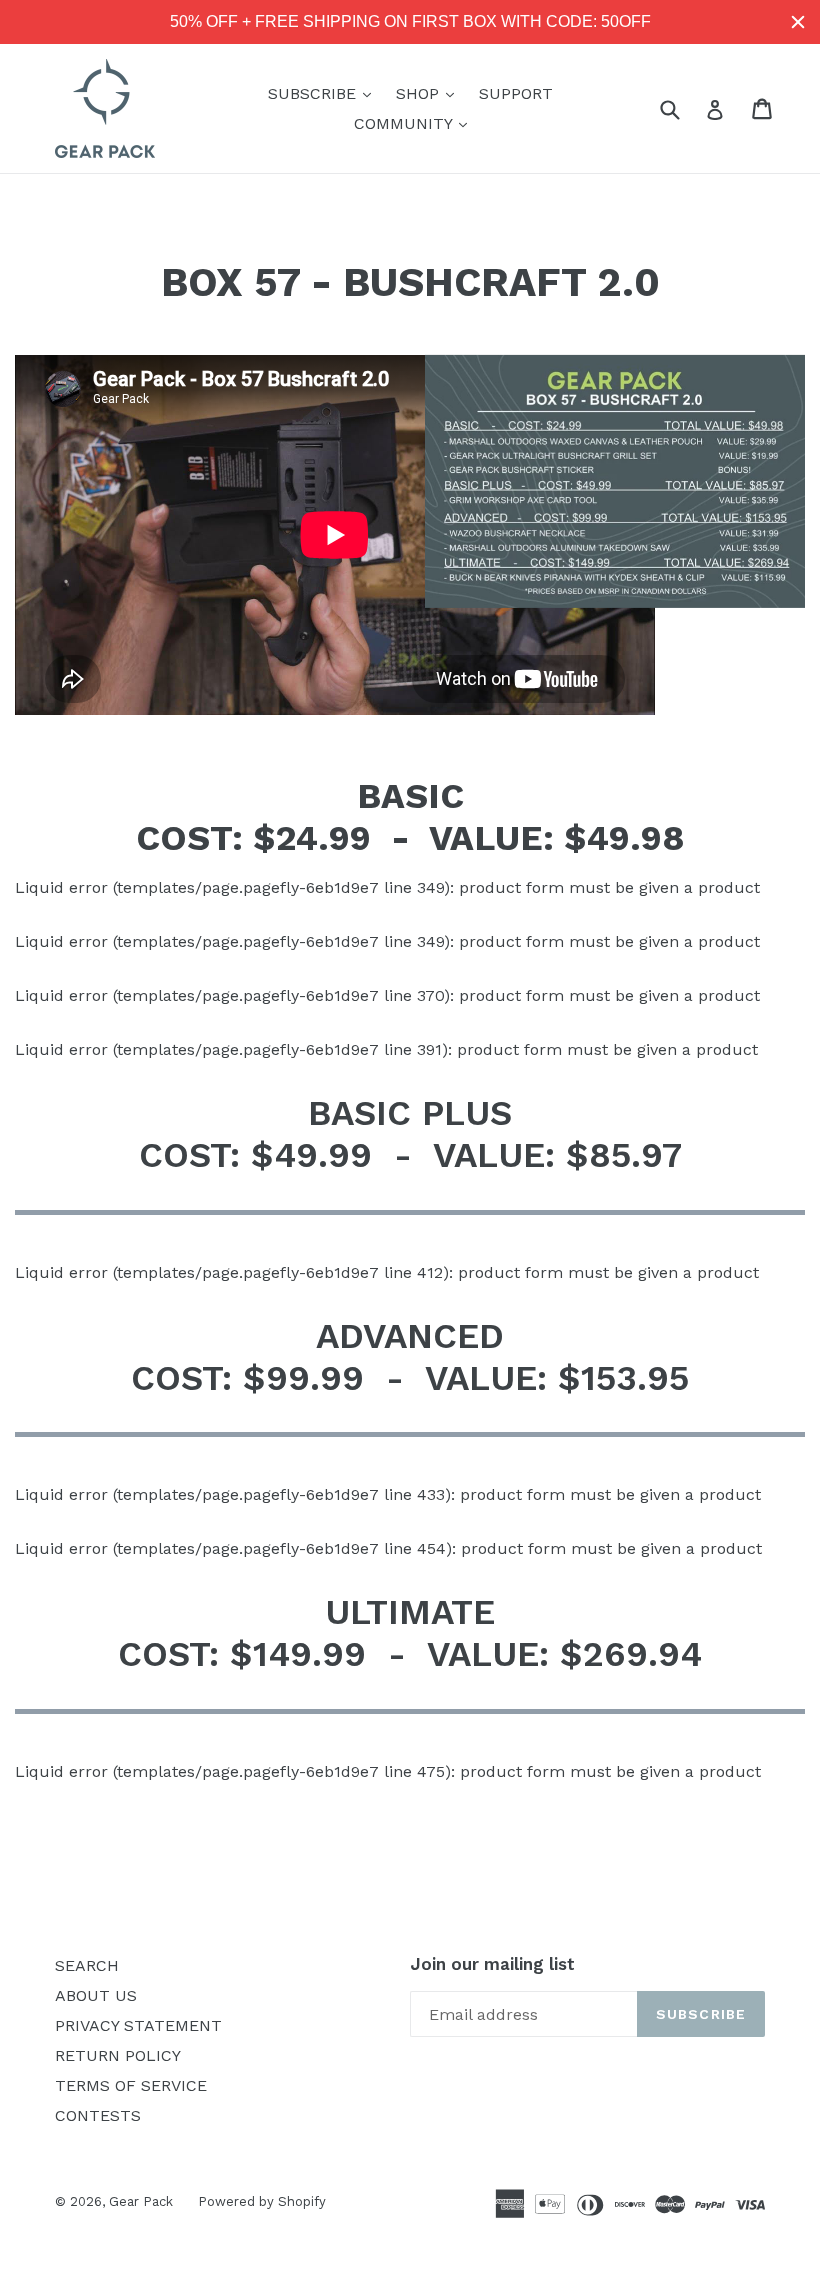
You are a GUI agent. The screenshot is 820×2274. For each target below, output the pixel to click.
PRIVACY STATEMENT (138, 2025)
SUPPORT (516, 93)
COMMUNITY (415, 123)
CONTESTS (98, 2115)
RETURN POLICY (118, 2055)
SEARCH (87, 1965)
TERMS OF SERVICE (131, 2085)
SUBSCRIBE (324, 93)
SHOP (430, 93)
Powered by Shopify (262, 2201)
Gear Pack (141, 2201)
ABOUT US (96, 1995)
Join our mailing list (492, 1964)
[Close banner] (798, 22)
